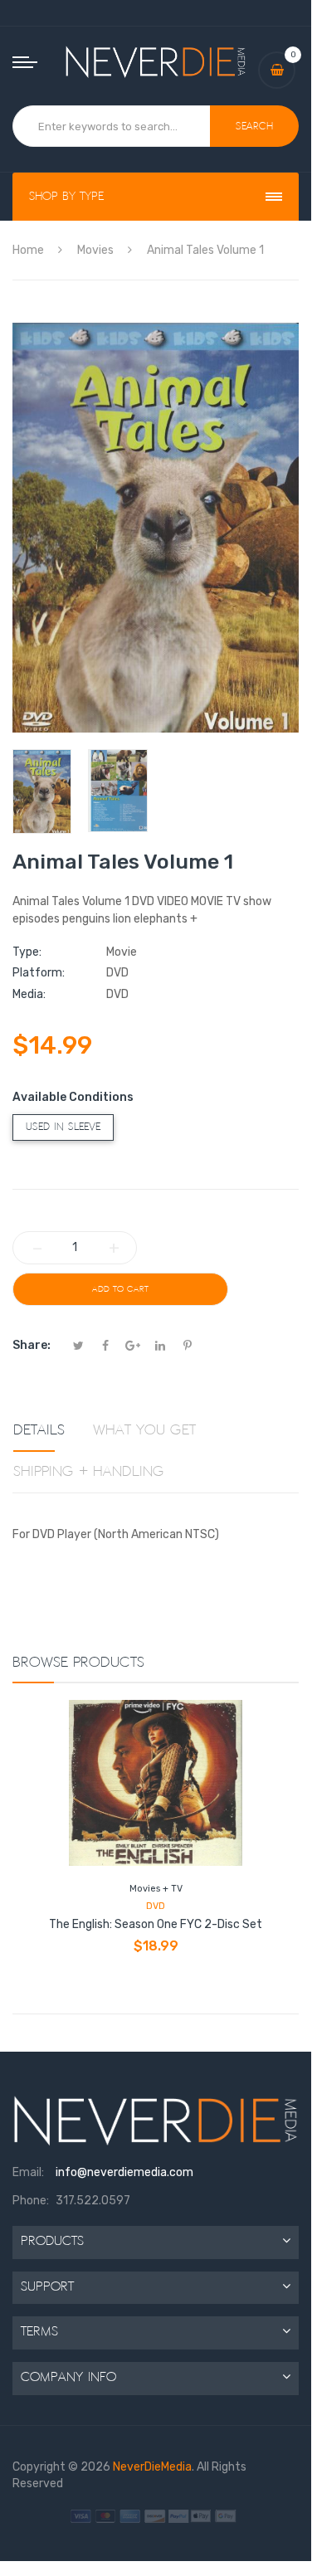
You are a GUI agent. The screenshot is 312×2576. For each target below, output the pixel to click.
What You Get (144, 1430)
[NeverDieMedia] (156, 61)
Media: (29, 994)
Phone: (31, 2201)
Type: (27, 952)
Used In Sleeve (63, 1127)
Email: (28, 2172)
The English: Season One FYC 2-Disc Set (156, 1924)
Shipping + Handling (89, 1472)
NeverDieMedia (152, 2467)
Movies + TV (156, 1889)
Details (39, 1430)
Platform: (39, 973)
